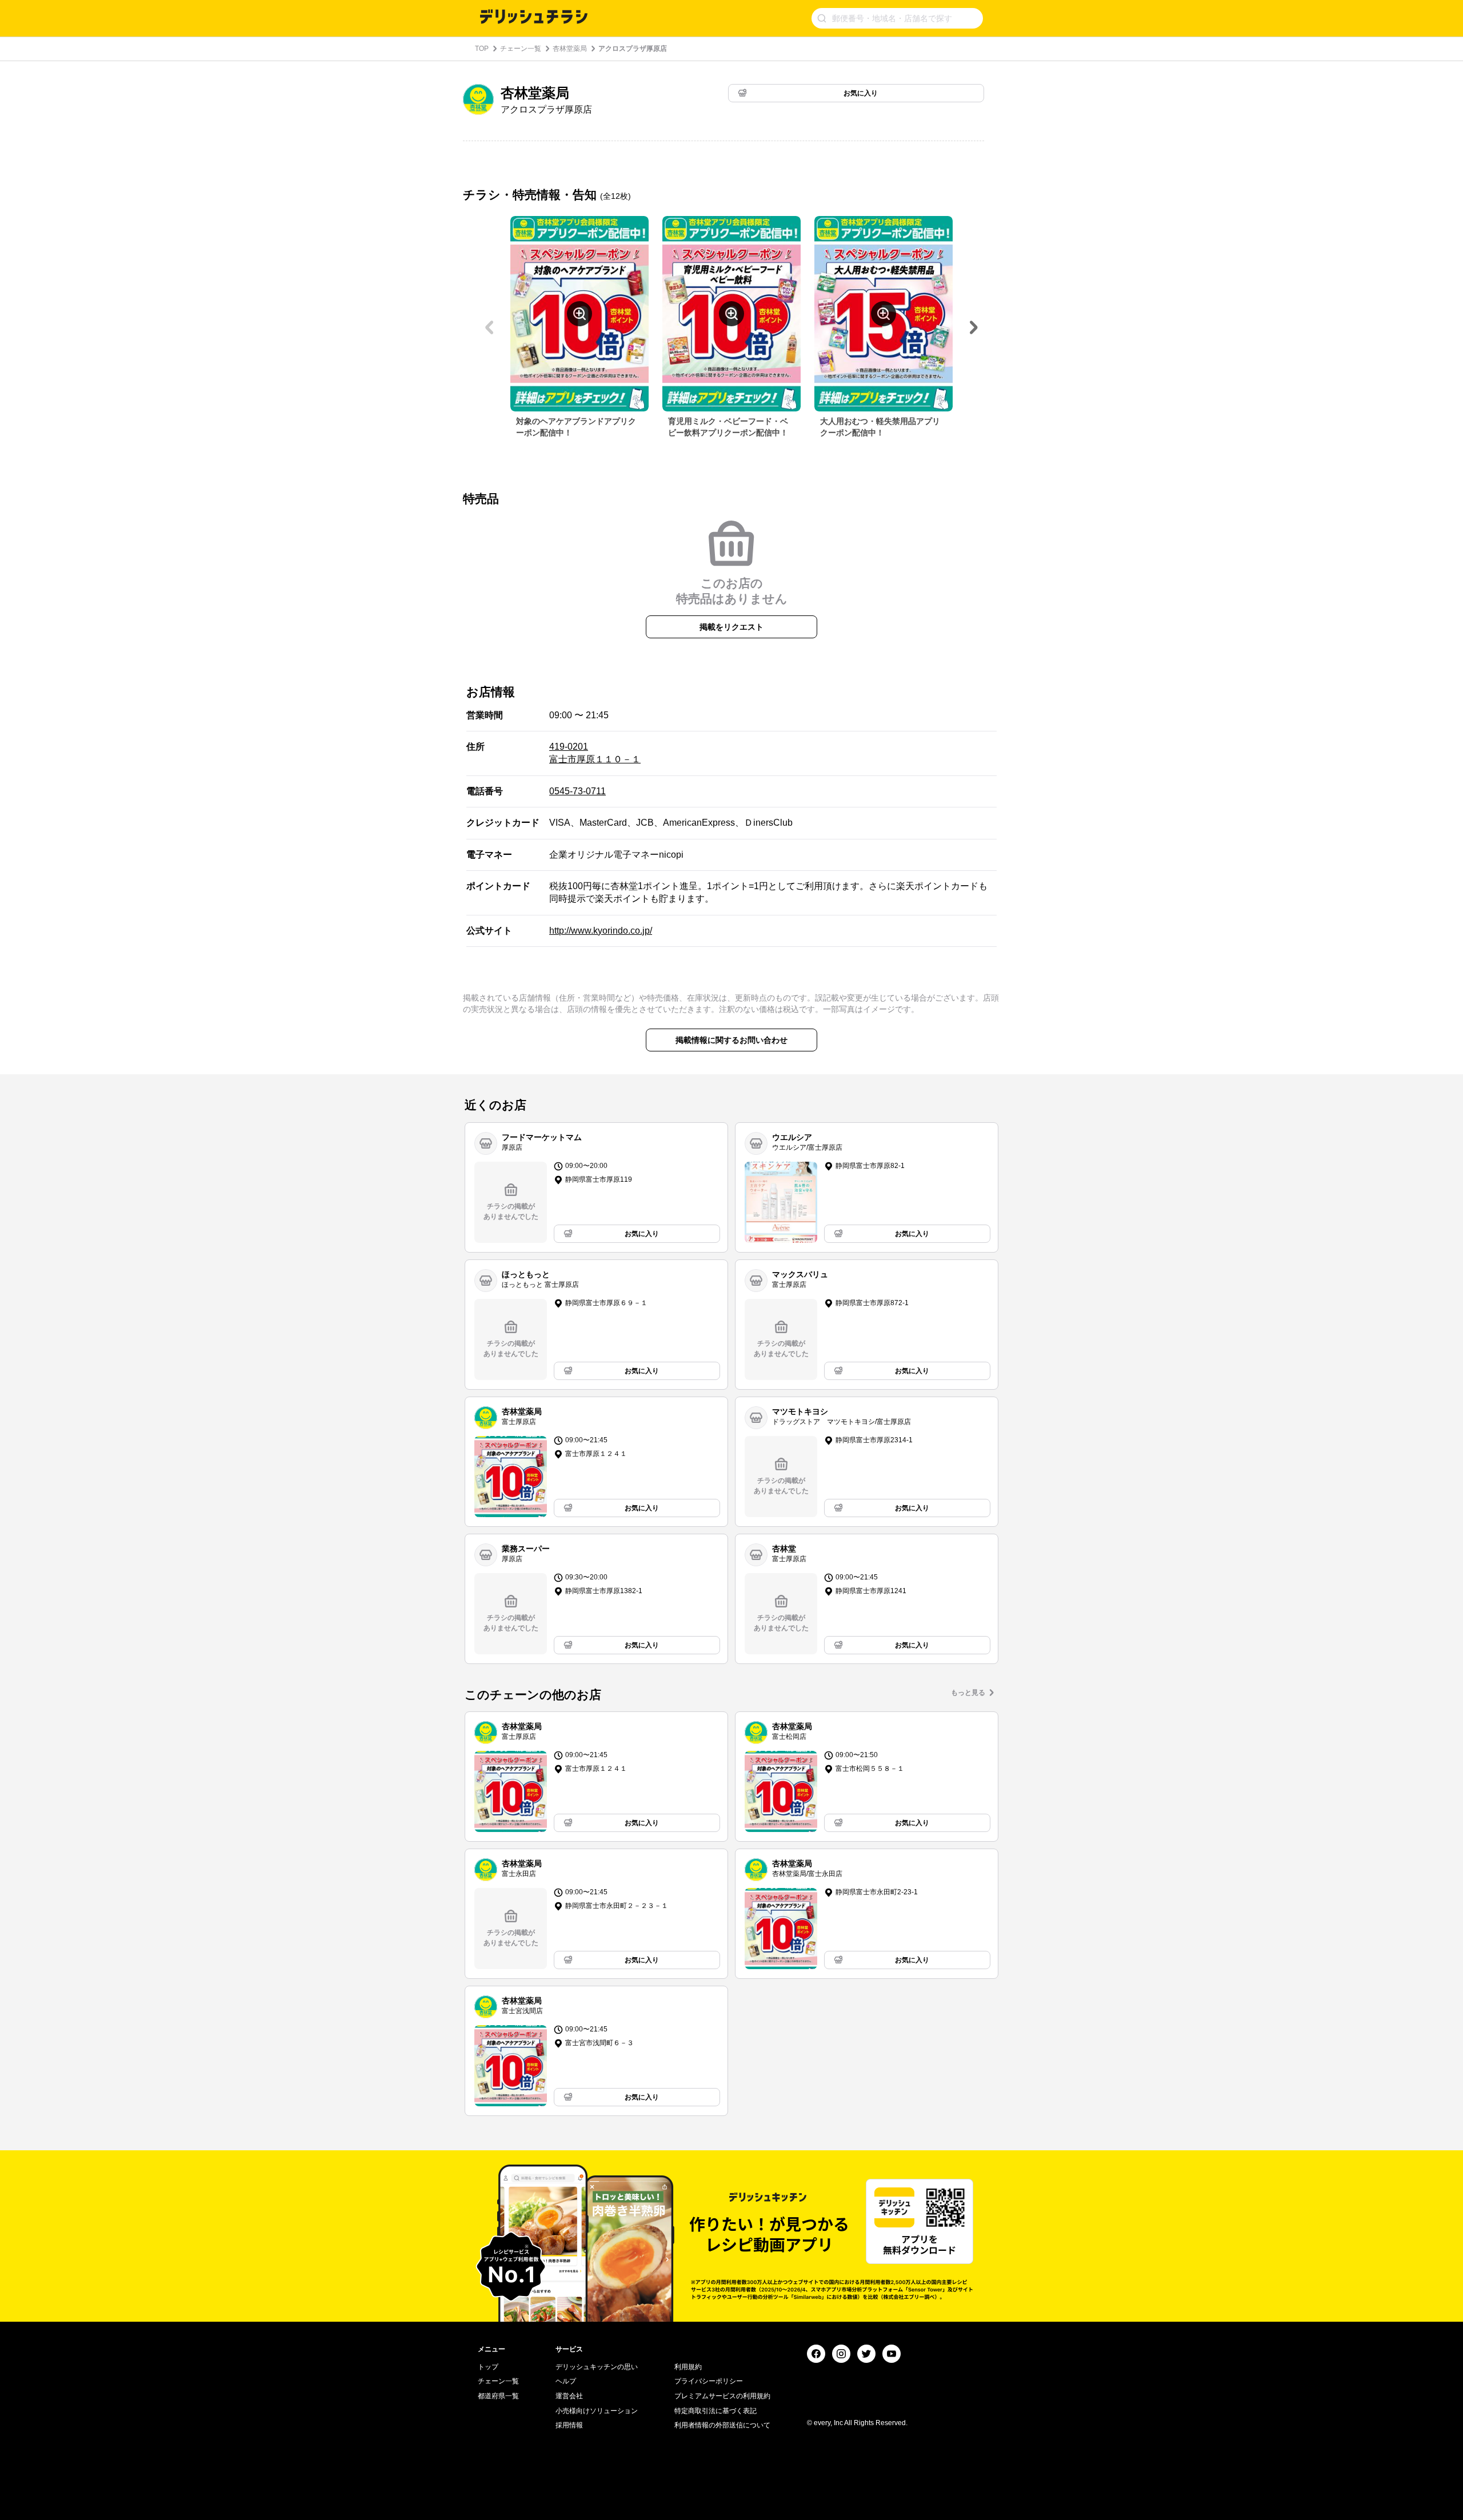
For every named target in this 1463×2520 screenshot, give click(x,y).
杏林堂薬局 (570, 49)
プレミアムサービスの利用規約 (722, 2396)
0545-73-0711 (577, 791)
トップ (488, 2367)
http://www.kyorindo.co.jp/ (601, 931)
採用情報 (569, 2425)
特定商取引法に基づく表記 (715, 2411)
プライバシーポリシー (709, 2381)
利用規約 (688, 2367)
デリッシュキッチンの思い (597, 2367)
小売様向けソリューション (597, 2411)
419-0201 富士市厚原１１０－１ (595, 753)
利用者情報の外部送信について (722, 2425)
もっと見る (968, 1693)
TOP (482, 49)
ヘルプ (566, 2381)
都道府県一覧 (498, 2396)
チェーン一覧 (521, 49)
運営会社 (569, 2396)
